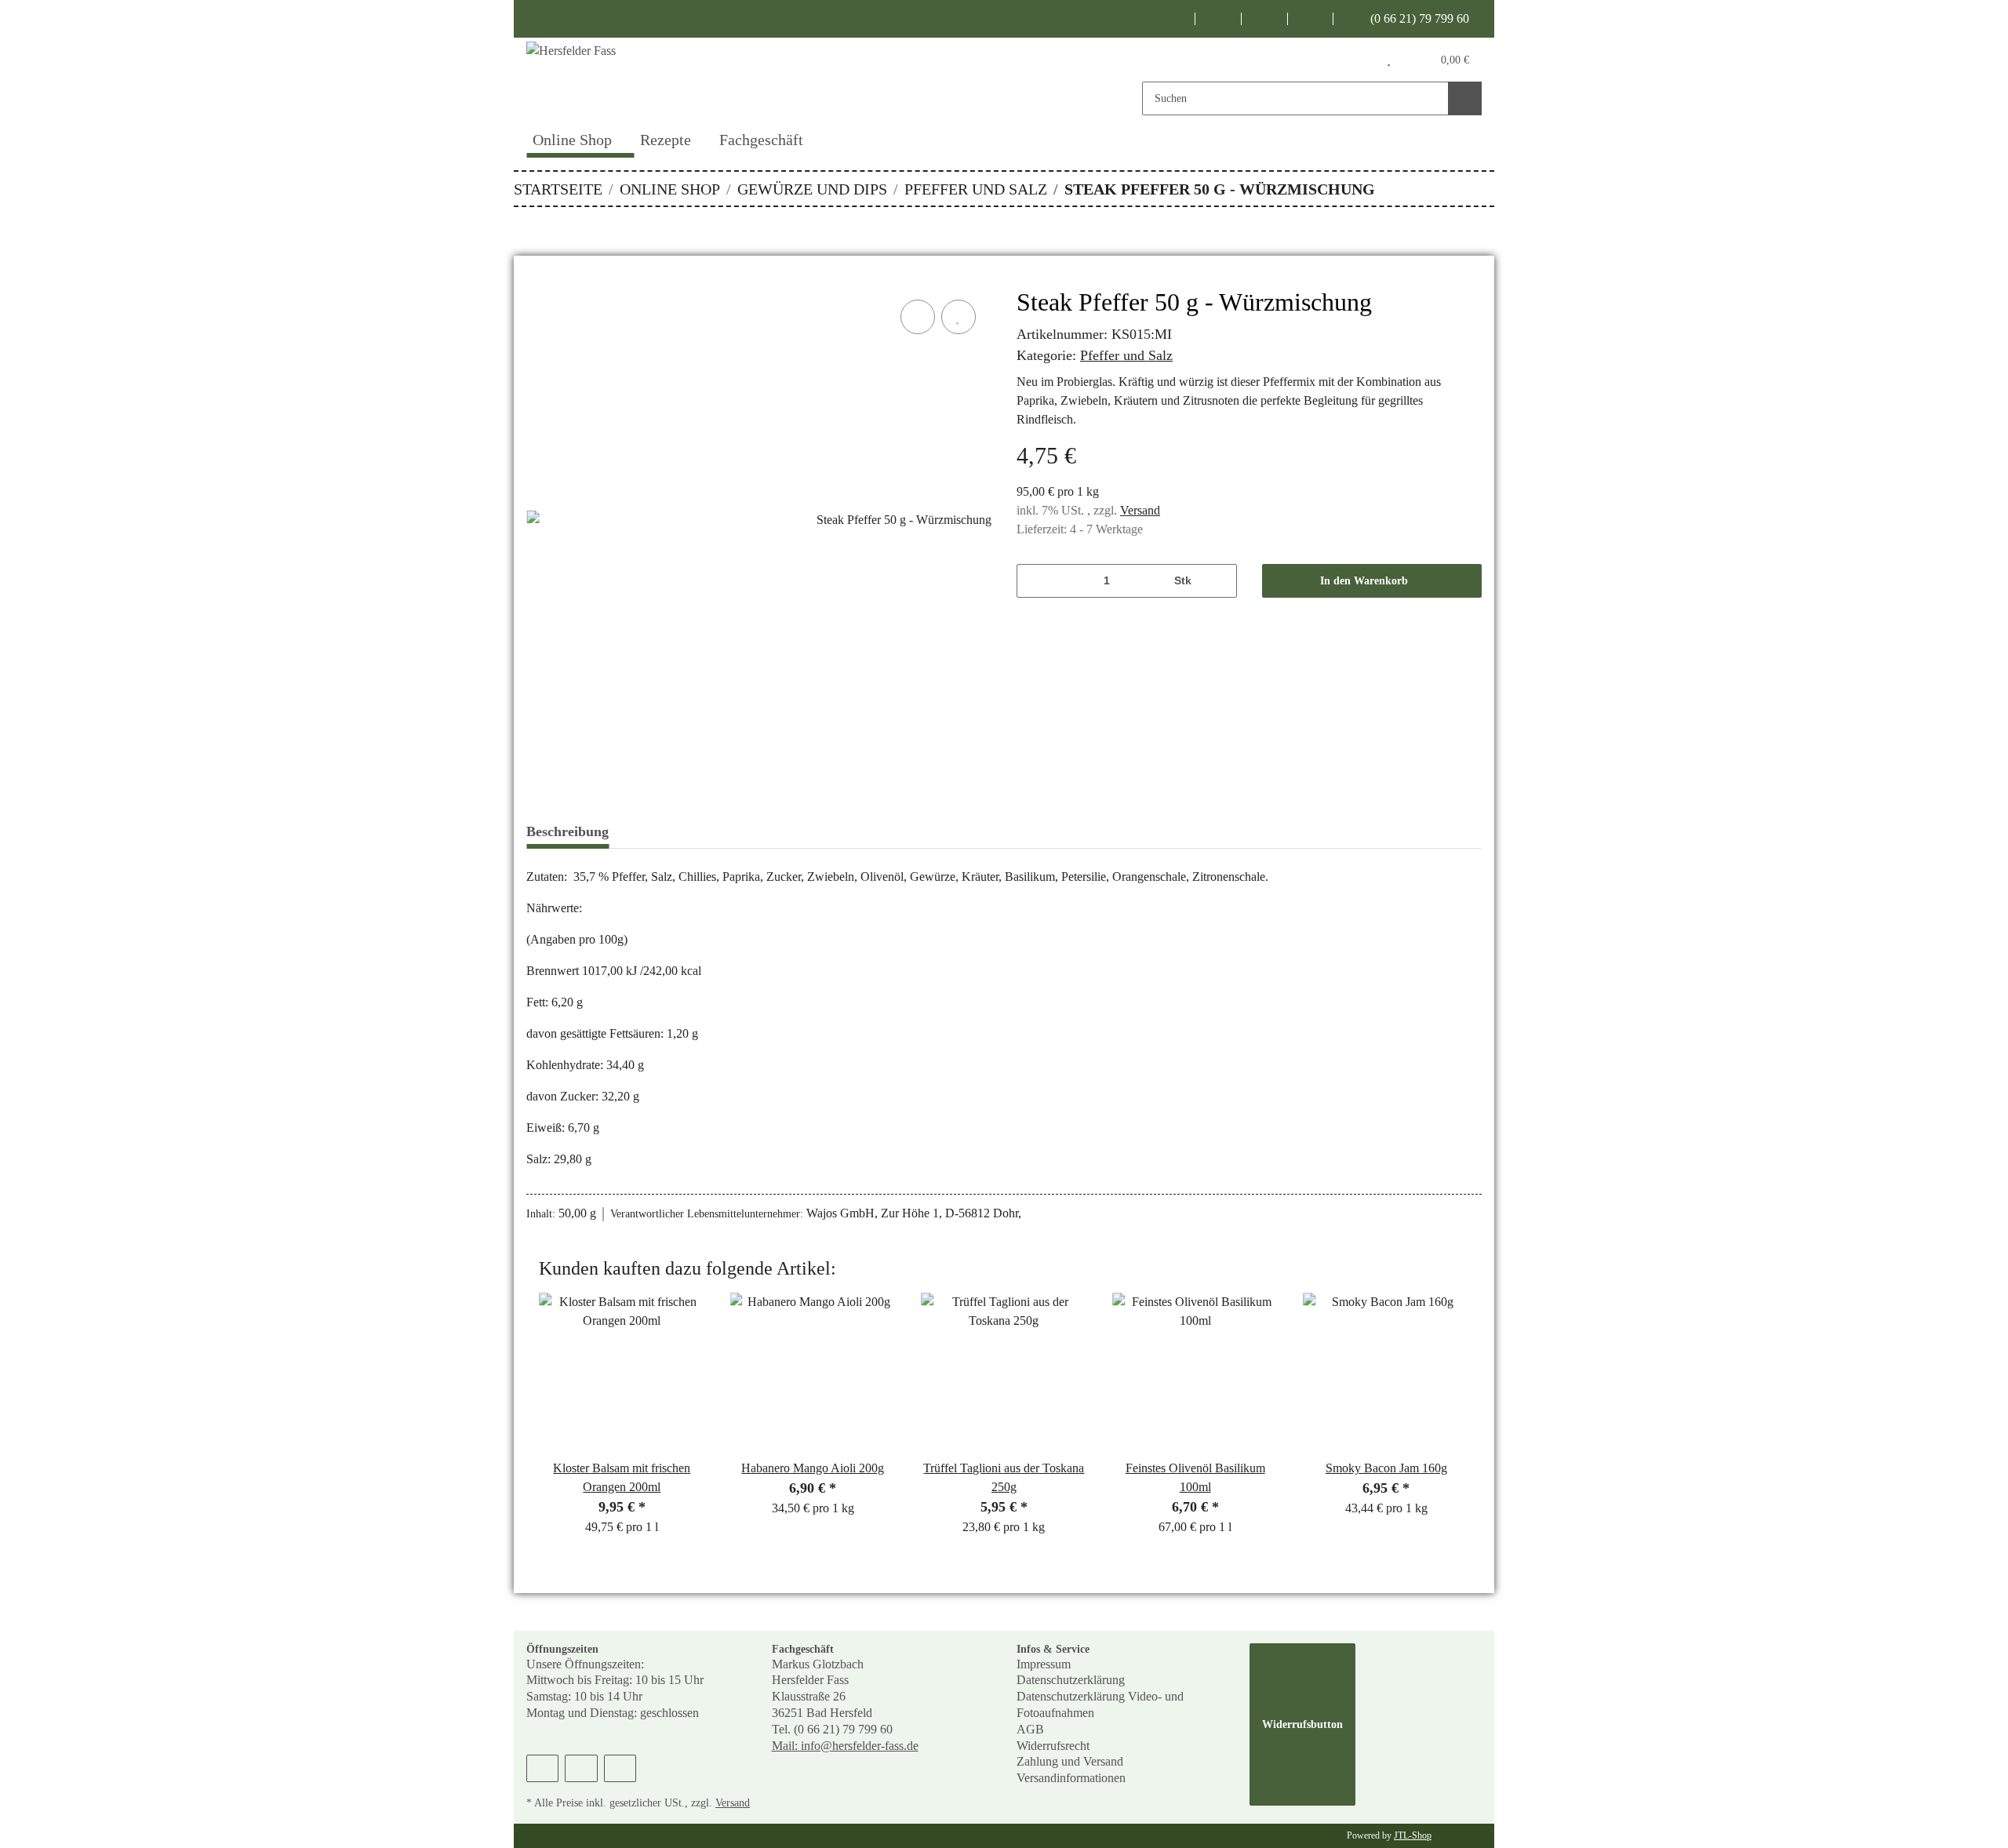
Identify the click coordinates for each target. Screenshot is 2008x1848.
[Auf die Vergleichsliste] (918, 317)
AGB (1030, 1729)
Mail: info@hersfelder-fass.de (845, 1746)
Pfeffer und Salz (1126, 355)
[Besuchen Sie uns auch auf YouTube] (1219, 19)
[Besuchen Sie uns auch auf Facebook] (1173, 19)
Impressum (1044, 1664)
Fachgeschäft (761, 140)
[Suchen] (1465, 98)
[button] (1357, 60)
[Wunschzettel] (1389, 60)
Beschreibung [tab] (567, 831)
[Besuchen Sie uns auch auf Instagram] (1265, 19)
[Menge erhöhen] (1219, 581)
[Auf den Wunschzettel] (959, 317)
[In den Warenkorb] (539, 278)
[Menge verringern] (1034, 581)
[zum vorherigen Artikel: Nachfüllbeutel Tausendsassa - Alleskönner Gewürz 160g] (1444, 189)
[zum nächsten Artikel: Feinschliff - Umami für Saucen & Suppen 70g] (1477, 189)
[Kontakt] (1311, 19)
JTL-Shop (1413, 1835)
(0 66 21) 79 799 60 (1418, 18)
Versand (1140, 510)
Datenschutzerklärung (1071, 1680)
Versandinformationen (1071, 1778)
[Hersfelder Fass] (659, 78)
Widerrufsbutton (1302, 1724)
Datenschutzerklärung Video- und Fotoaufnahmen (1100, 1704)
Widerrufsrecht (1053, 1746)
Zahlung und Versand (1070, 1761)
